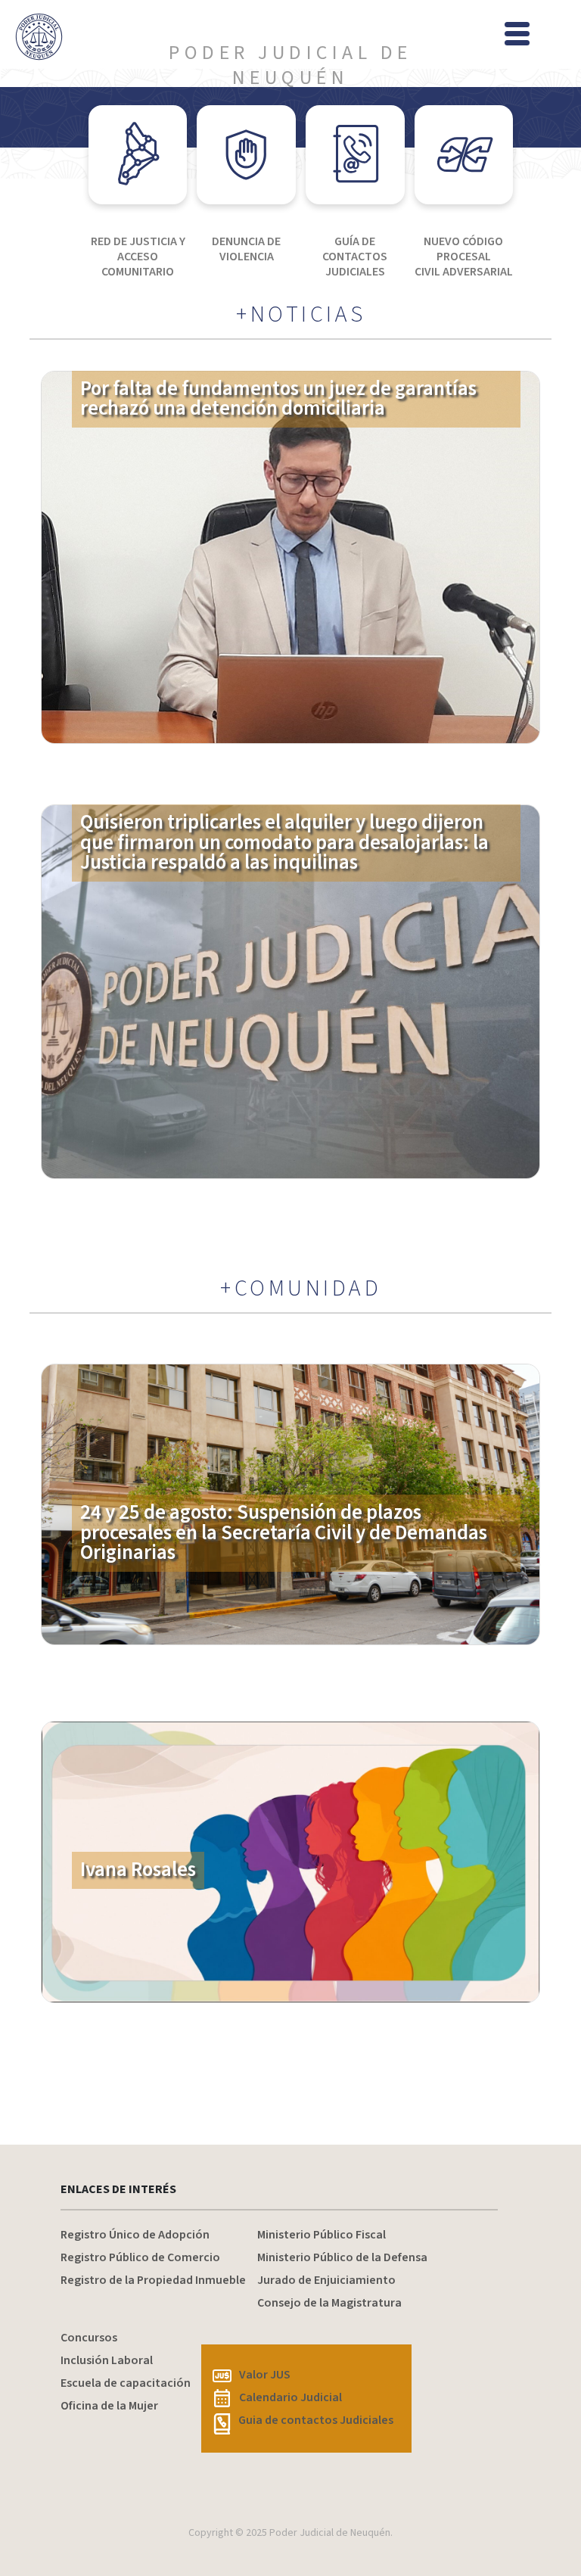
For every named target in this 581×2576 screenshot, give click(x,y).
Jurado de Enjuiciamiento (326, 2280)
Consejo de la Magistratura (329, 2303)
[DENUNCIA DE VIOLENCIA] (246, 155)
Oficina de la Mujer (109, 2406)
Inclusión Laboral (107, 2360)
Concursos (89, 2338)
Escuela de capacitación (126, 2383)
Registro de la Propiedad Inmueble (153, 2280)
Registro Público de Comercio (140, 2257)
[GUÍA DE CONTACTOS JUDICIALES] (355, 155)
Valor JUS (265, 2375)
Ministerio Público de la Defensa (342, 2257)
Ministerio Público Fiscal (322, 2235)
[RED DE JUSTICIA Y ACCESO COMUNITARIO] (138, 155)
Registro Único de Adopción (135, 2235)
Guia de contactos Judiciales (316, 2420)
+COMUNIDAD (301, 1289)
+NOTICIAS (301, 315)
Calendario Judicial (290, 2397)
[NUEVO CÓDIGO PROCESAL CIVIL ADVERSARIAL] (464, 155)
